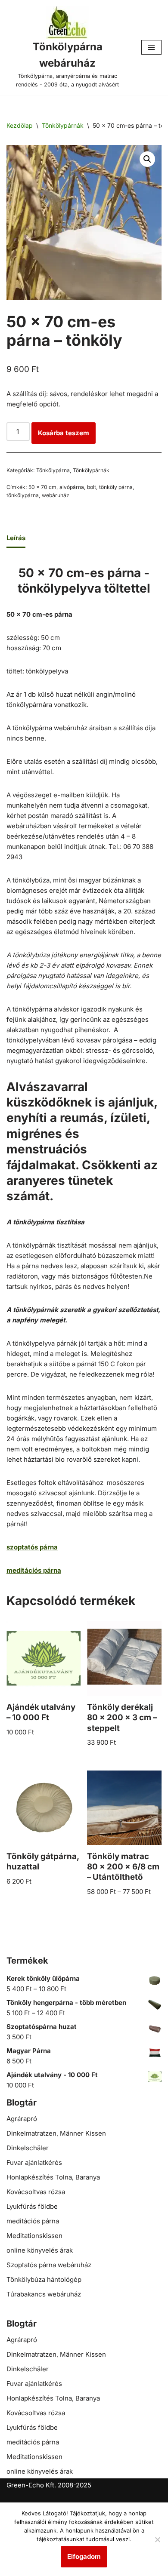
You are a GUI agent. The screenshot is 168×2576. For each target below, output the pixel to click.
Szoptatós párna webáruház (49, 2265)
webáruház (56, 495)
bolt (92, 487)
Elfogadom (84, 2556)
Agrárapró (22, 2119)
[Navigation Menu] (151, 47)
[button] (147, 159)
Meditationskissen (34, 2236)
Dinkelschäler (28, 2148)
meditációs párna (33, 2221)
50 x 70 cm (42, 487)
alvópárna (72, 487)
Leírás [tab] (16, 538)
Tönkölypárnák (63, 125)
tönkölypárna (23, 495)
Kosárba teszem (64, 433)
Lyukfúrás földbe (32, 2206)
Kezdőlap (20, 125)
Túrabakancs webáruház (44, 2294)
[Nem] (157, 2539)
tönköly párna (116, 487)
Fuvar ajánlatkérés (34, 2163)
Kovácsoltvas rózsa (36, 2192)
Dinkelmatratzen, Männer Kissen (56, 2133)
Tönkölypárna (53, 470)
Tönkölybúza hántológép (44, 2279)
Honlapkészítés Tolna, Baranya (53, 2177)
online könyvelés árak (40, 2250)
